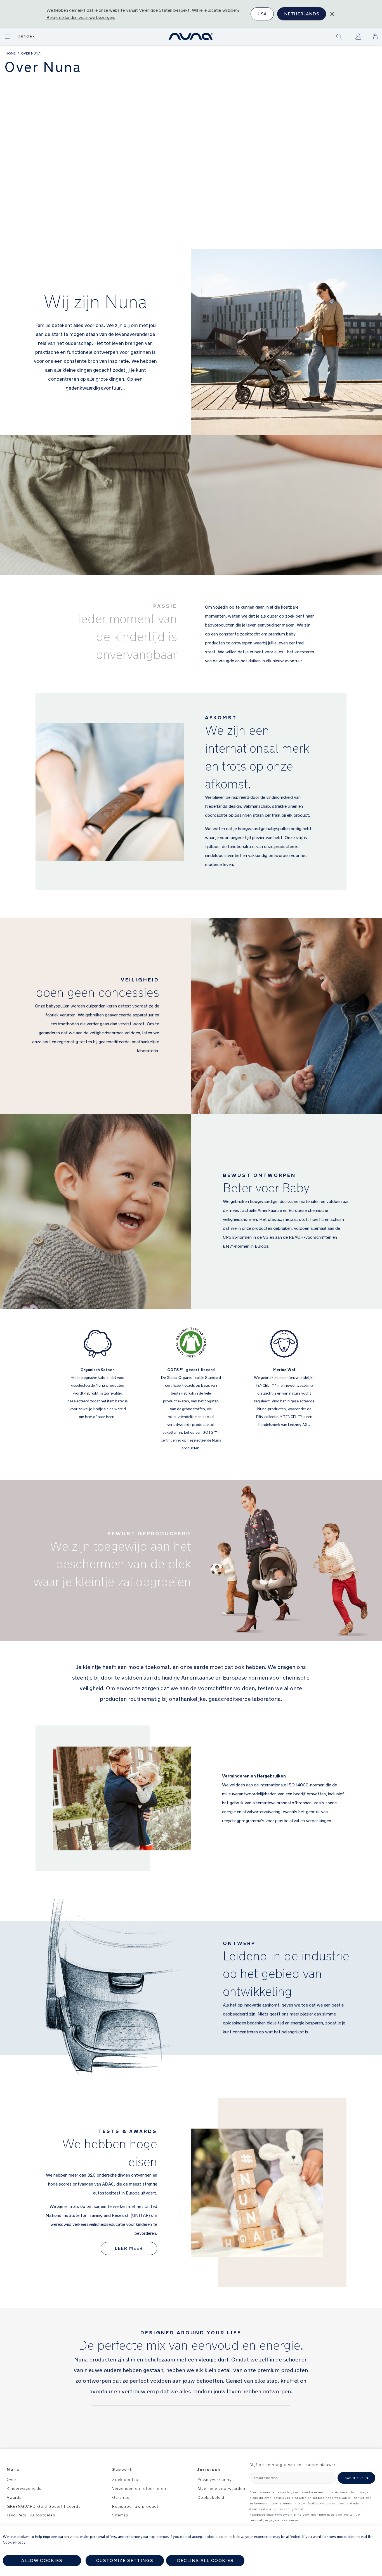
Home (11, 53)
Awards (14, 2497)
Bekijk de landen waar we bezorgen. (81, 17)
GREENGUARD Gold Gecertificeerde (44, 2506)
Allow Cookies (42, 2560)
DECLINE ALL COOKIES (205, 2560)
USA (262, 14)
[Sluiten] (332, 14)
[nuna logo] (191, 36)
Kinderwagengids (25, 2488)
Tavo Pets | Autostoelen (31, 2515)
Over (12, 2480)
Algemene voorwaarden (221, 2488)
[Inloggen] (358, 37)
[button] (375, 36)
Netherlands (302, 14)
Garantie (121, 2497)
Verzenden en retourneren (139, 2488)
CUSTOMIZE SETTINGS (125, 2560)
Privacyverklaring (215, 2480)
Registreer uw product (135, 2506)
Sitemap (120, 2515)
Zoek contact (126, 2480)
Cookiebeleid (211, 2497)
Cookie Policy (14, 2542)
